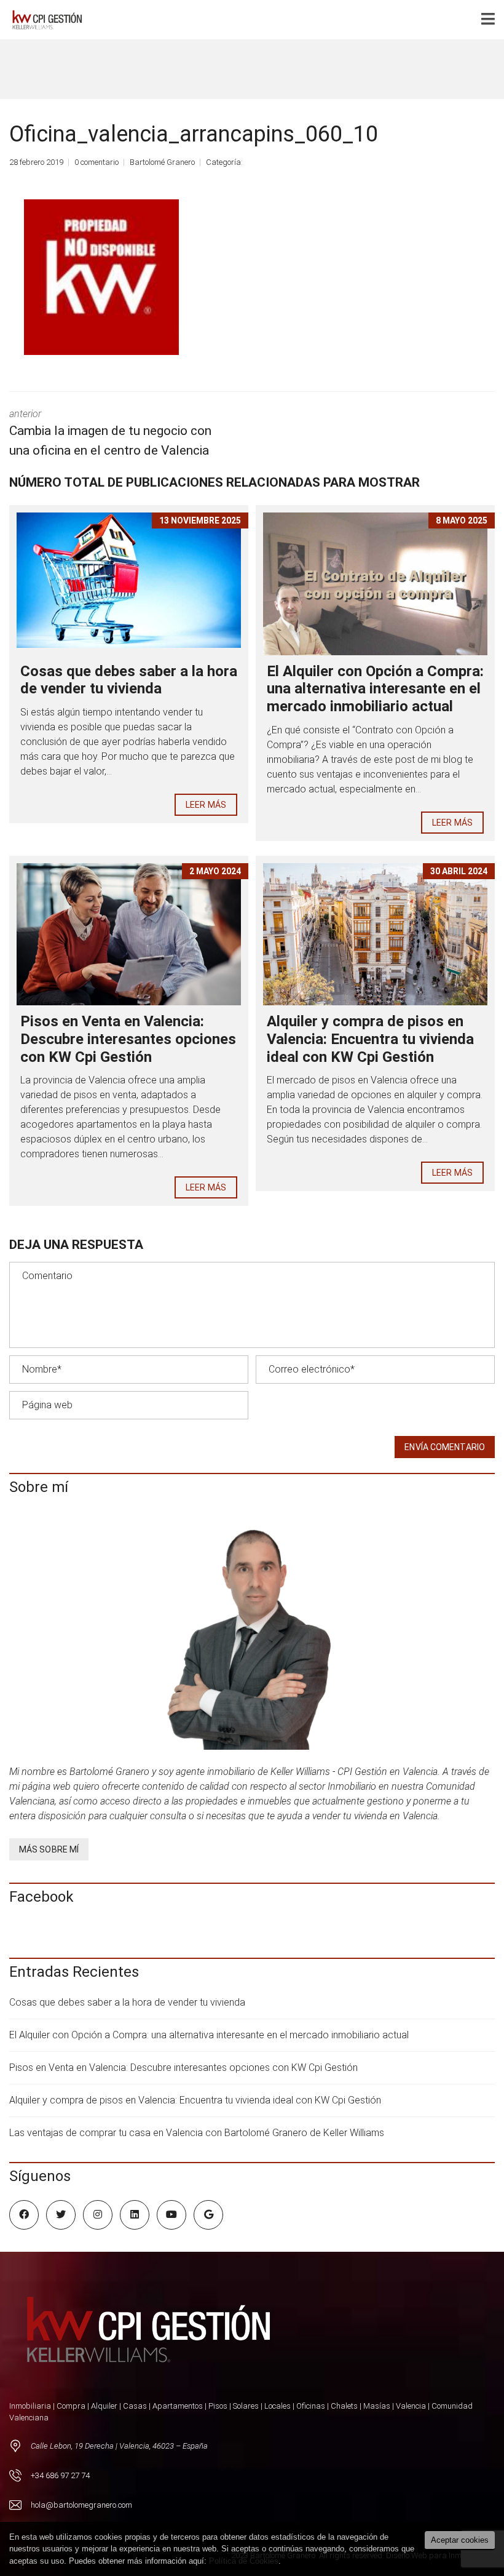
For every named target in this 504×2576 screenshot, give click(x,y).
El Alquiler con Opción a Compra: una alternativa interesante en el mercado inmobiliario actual (375, 689)
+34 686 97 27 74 (60, 2475)
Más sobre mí (49, 1849)
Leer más (206, 805)
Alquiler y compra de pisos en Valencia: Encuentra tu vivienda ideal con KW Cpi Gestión (370, 1039)
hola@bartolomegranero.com (81, 2505)
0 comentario (96, 162)
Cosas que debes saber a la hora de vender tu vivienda (129, 680)
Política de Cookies (244, 2561)
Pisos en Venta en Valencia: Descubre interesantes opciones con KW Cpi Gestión (128, 1039)
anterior (110, 433)
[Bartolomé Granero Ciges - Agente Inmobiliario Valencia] (50, 20)
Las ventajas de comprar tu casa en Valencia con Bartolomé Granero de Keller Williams (197, 2133)
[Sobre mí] (252, 1634)
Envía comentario (445, 1447)
